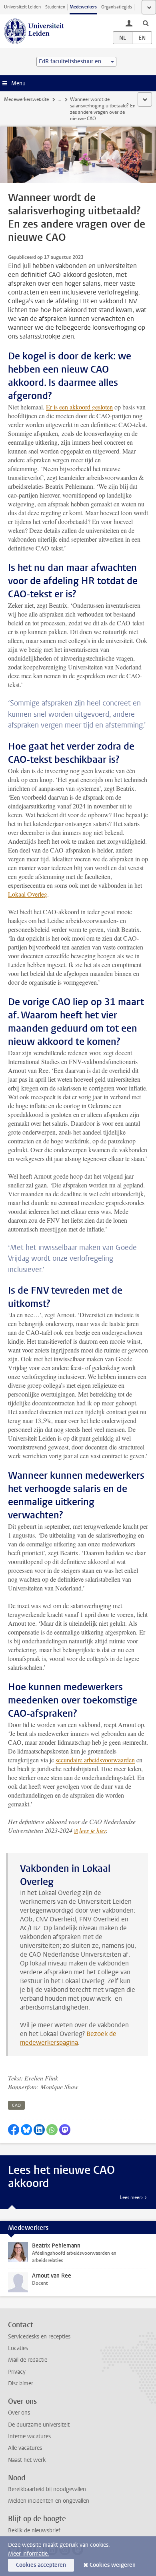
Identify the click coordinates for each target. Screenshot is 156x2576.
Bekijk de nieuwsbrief (34, 2531)
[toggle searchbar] (146, 23)
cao (16, 2105)
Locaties (18, 2348)
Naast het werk (27, 2460)
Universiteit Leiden (22, 7)
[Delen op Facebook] (14, 2130)
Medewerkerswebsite (26, 99)
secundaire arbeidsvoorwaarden (95, 1760)
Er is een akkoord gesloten (79, 407)
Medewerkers (83, 7)
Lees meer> (131, 2197)
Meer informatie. (29, 2554)
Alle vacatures (25, 2448)
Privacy (17, 2372)
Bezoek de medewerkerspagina (68, 2038)
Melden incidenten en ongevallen (49, 2501)
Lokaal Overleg (28, 894)
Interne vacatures (29, 2436)
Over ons (19, 2413)
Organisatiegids (117, 7)
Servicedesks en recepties (39, 2337)
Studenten (55, 7)
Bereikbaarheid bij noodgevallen (47, 2489)
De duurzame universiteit (39, 2425)
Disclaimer (21, 2384)
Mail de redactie (28, 2360)
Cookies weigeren (113, 2565)
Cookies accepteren (41, 2565)
